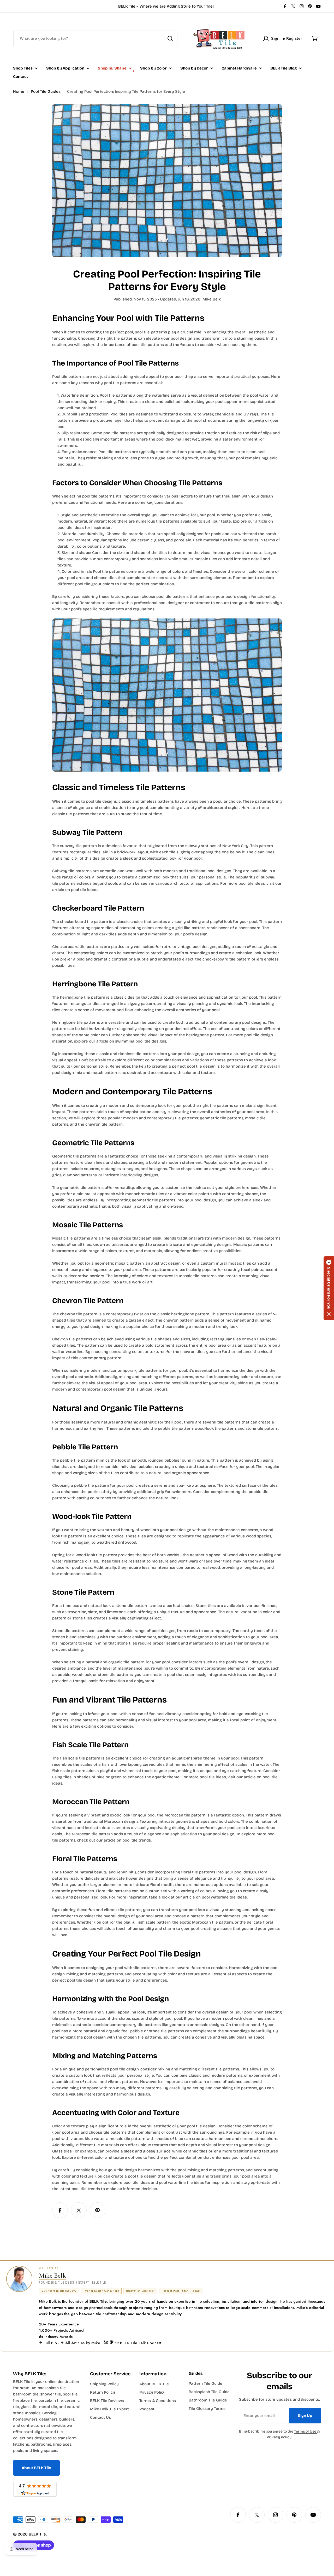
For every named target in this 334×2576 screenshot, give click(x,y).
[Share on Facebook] (60, 2210)
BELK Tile (37, 2534)
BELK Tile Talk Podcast (140, 2343)
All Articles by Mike (83, 2343)
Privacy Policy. (279, 2437)
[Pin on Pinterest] (98, 2210)
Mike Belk (52, 2275)
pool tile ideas (84, 890)
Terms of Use (306, 2431)
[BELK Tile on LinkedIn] (107, 2343)
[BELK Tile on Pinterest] (112, 2343)
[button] (329, 1288)
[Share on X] (79, 2210)
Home (19, 91)
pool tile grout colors (95, 584)
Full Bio (50, 2343)
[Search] (170, 38)
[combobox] (95, 38)
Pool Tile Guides (46, 91)
